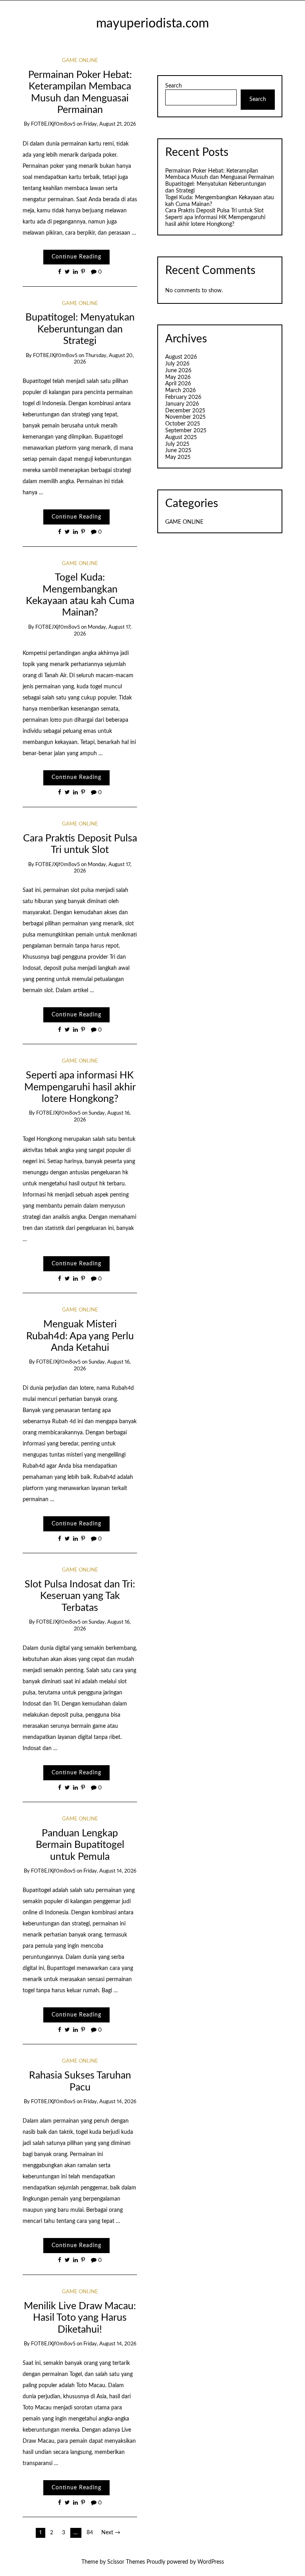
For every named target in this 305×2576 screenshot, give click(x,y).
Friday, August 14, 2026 (110, 1871)
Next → (111, 2533)
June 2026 (178, 371)
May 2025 (178, 457)
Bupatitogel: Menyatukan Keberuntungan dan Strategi (80, 329)
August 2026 (181, 357)
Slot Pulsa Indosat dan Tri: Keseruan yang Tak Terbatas (80, 1596)
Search (174, 86)
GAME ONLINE (80, 61)
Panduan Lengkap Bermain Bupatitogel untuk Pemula (80, 1845)
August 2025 (181, 437)
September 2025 (186, 431)
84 (90, 2533)
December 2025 (185, 411)
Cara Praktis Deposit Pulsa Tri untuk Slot (214, 211)
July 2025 (177, 444)
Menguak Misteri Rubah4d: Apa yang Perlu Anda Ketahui (80, 1336)
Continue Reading (76, 257)
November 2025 (185, 417)
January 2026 (182, 404)
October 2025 (183, 424)
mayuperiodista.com (152, 24)
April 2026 (178, 384)
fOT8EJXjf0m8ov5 (53, 124)
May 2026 (178, 377)
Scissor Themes (126, 2562)
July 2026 (177, 364)
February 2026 (183, 397)
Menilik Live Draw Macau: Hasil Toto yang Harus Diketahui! (80, 2318)
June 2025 (178, 451)
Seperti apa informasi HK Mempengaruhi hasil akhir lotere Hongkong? (80, 1087)
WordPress (211, 2562)
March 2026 (180, 390)
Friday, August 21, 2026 (110, 124)
